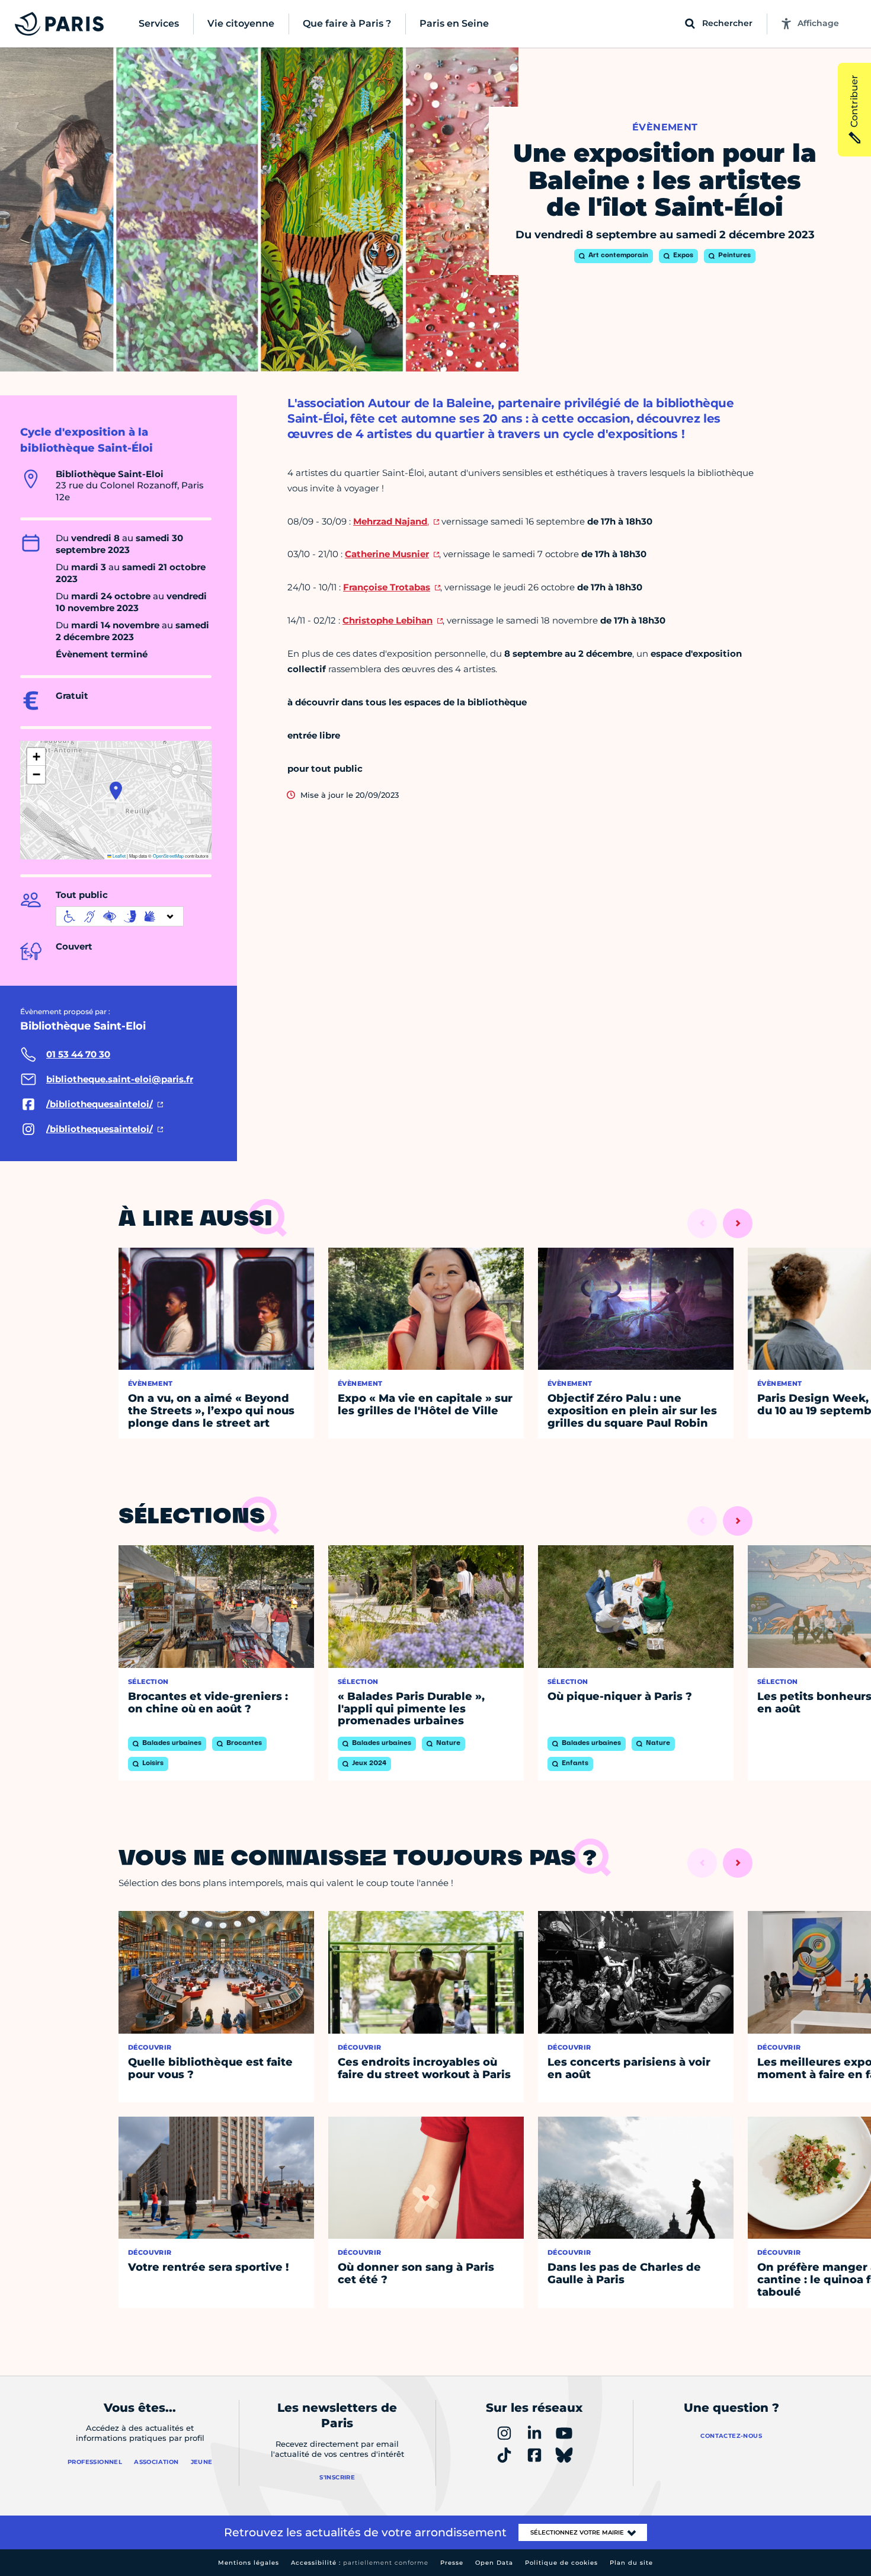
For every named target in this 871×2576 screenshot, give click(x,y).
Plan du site (631, 2563)
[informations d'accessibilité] (120, 916)
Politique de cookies (561, 2563)
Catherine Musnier (387, 554)
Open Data (494, 2563)
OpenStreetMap (168, 856)
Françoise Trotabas (387, 587)
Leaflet (119, 856)
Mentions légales (249, 2563)
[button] (116, 791)
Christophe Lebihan (388, 620)
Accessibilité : (360, 2563)
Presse (452, 2563)
